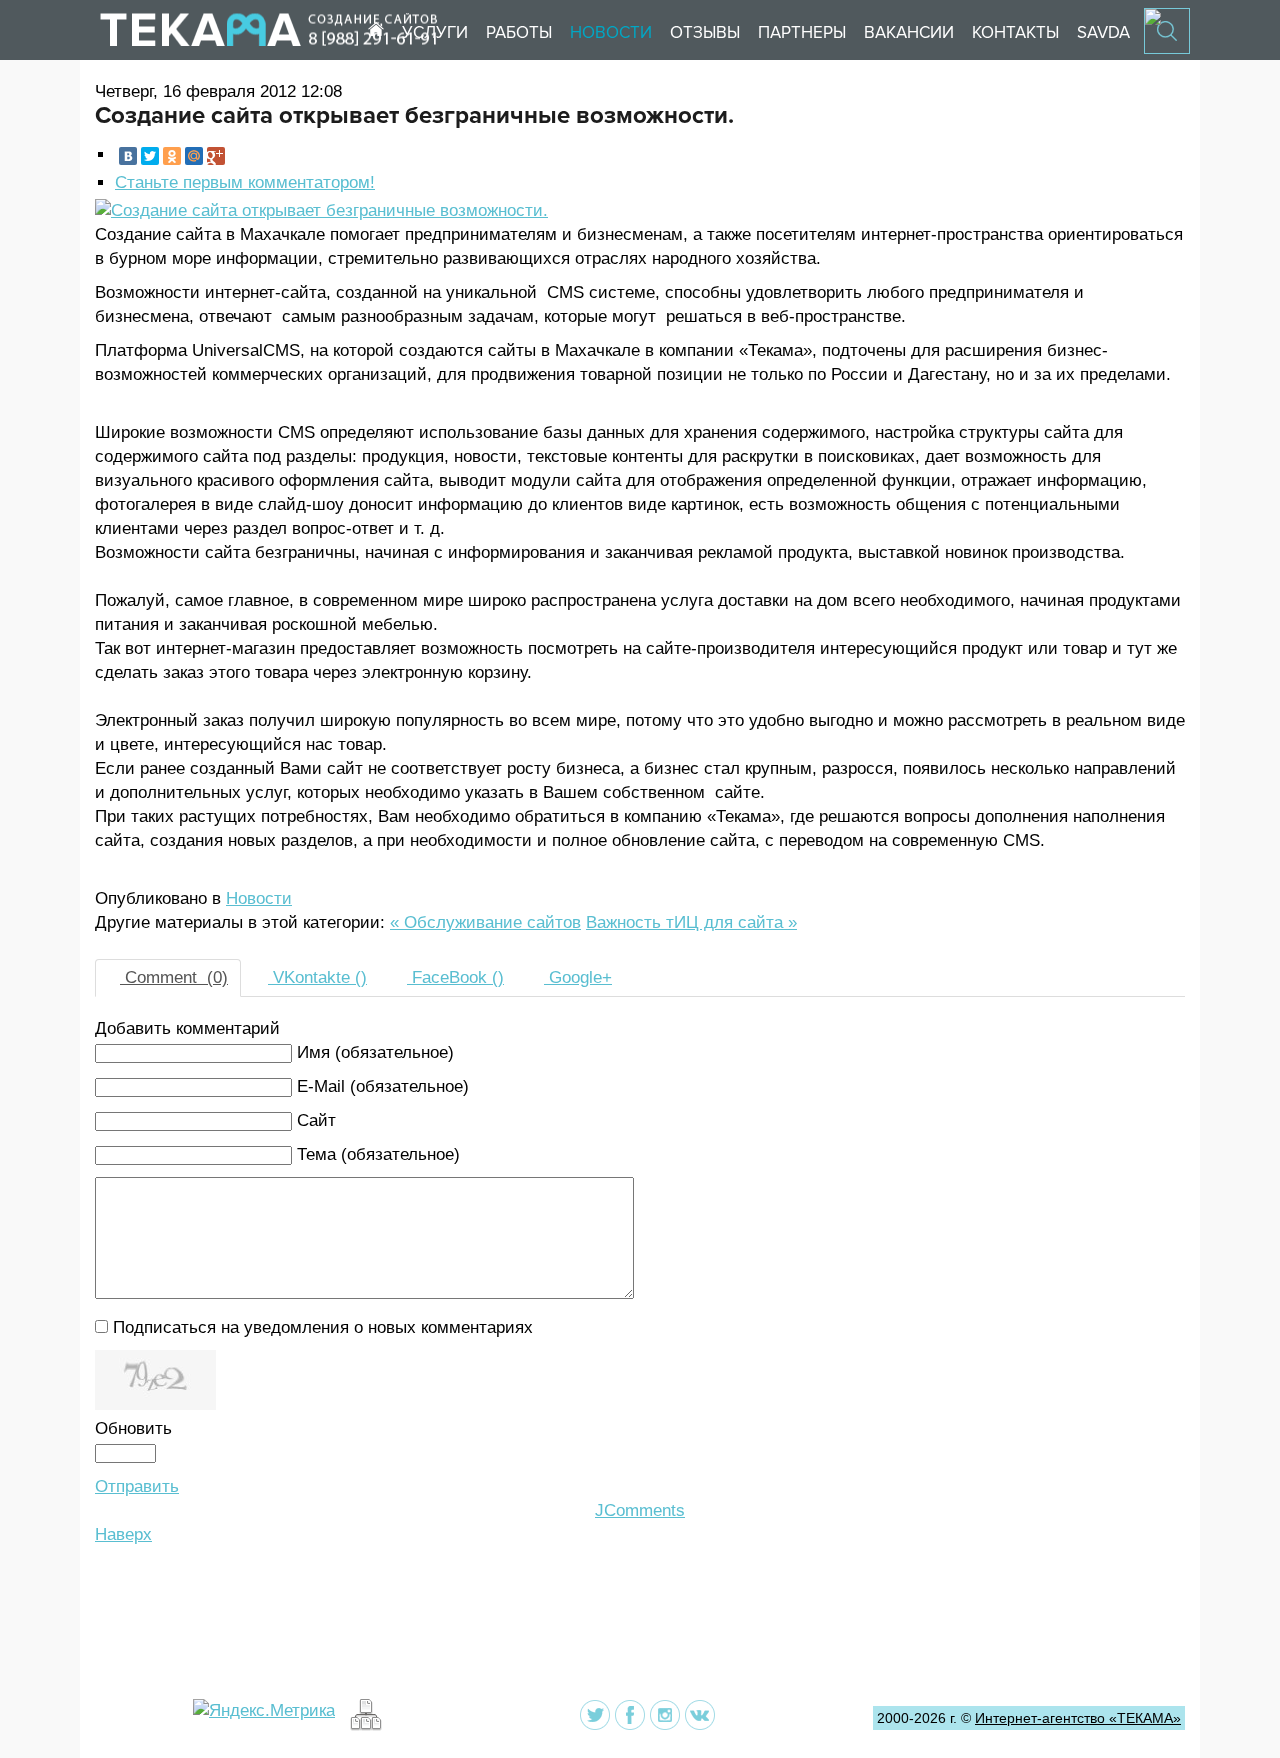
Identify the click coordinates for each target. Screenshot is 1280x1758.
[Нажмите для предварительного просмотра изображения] (321, 210)
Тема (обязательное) (378, 1154)
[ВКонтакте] (128, 156)
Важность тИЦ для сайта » (691, 922)
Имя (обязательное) (375, 1052)
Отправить (137, 1486)
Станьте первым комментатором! (245, 182)
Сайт (316, 1120)
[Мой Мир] (194, 156)
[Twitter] (150, 156)
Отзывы (705, 32)
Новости (611, 32)
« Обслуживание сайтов (485, 922)
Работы (519, 32)
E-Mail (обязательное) (383, 1086)
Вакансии (909, 32)
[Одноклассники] (172, 156)
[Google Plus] (216, 156)
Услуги (435, 32)
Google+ (578, 977)
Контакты (1015, 32)
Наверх (123, 1534)
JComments (640, 1510)
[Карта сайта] (363, 1725)
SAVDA (1103, 32)
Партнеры (802, 32)
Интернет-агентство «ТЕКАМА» (1078, 1718)
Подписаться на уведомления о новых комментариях (323, 1327)
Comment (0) (174, 977)
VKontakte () (317, 977)
